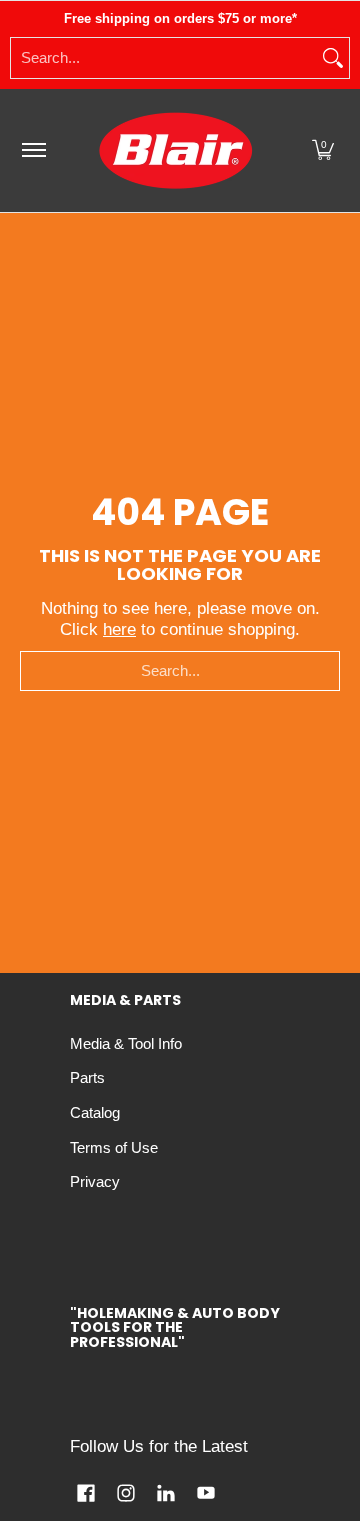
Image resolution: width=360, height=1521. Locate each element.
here (119, 629)
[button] (323, 150)
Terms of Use (114, 1148)
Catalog (95, 1113)
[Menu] (33, 150)
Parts (87, 1078)
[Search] (333, 58)
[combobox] (164, 58)
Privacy (95, 1182)
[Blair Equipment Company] (176, 150)
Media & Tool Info (126, 1044)
